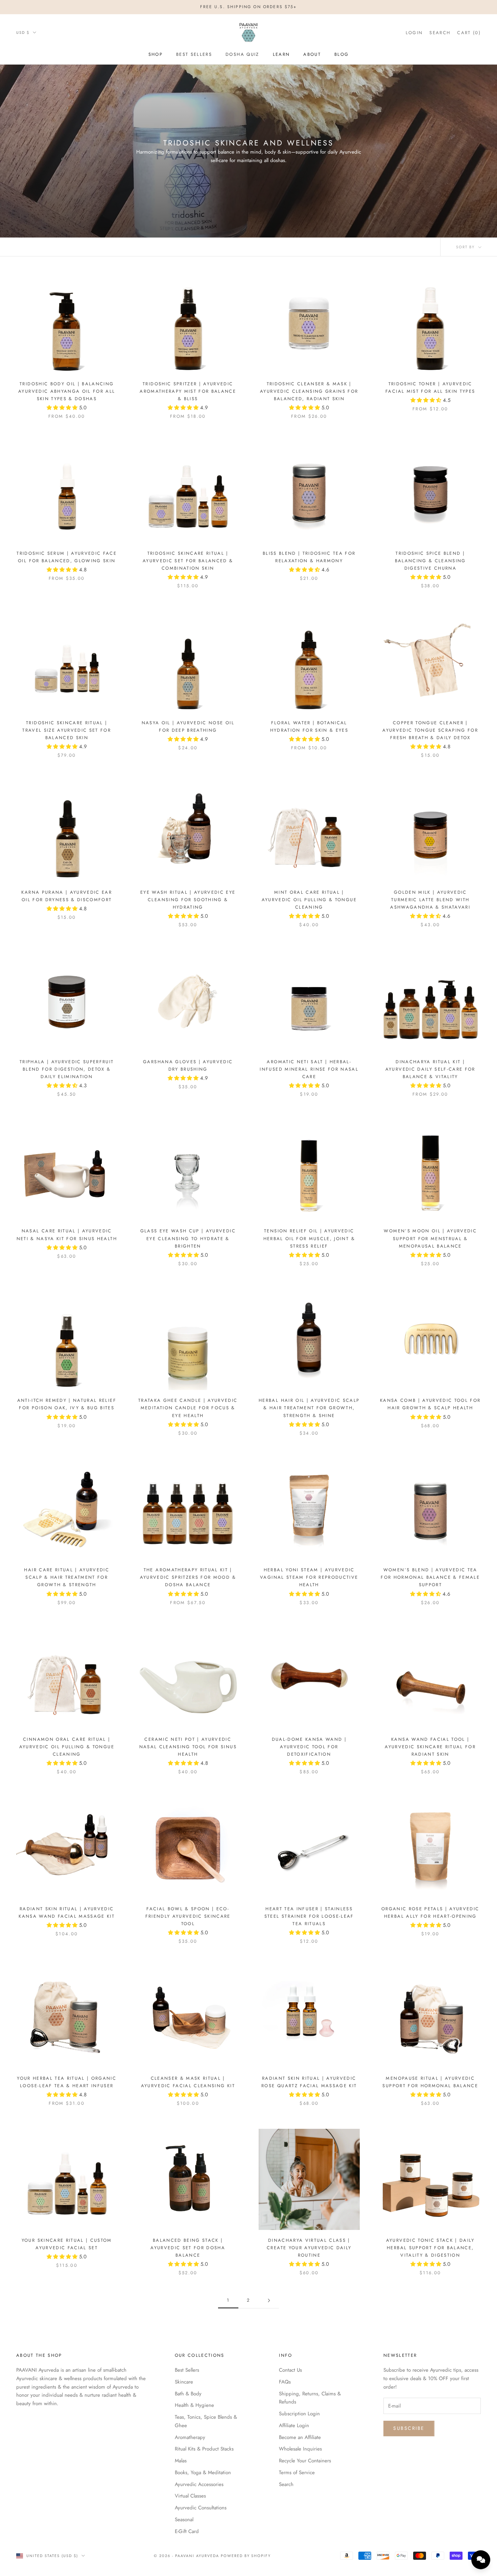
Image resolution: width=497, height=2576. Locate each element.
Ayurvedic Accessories (199, 2484)
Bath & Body (188, 2394)
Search (286, 2484)
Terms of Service (297, 2472)
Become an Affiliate (300, 2437)
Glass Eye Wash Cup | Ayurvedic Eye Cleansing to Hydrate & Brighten (188, 1238)
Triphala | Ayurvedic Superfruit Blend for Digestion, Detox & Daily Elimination (67, 1069)
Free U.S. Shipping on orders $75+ (248, 7)
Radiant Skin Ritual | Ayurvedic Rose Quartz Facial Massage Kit (309, 2082)
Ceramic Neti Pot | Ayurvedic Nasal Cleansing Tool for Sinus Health (188, 1747)
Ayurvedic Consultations (201, 2508)
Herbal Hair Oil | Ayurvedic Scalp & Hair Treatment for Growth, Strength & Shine (309, 1408)
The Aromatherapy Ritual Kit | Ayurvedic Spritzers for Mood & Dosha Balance (188, 1577)
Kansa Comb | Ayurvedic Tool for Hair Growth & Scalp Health (430, 1404)
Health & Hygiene (194, 2405)
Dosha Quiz (242, 54)
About (312, 54)
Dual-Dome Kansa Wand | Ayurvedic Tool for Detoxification (309, 1747)
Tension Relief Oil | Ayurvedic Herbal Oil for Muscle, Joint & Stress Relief (309, 1238)
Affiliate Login (294, 2425)
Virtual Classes (190, 2496)
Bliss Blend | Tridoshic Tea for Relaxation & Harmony (309, 557)
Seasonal (184, 2520)
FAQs (285, 2382)
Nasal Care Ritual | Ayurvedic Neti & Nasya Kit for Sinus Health (67, 1235)
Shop (156, 54)
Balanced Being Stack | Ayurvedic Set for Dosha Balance (188, 2248)
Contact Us (290, 2370)
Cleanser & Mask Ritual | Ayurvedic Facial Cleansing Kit (188, 2082)
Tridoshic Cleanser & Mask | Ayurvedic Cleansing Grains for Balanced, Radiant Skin (309, 391)
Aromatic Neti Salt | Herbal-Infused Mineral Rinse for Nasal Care (309, 1069)
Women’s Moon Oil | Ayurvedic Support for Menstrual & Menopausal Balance (430, 1238)
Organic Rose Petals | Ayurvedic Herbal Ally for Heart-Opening (430, 1912)
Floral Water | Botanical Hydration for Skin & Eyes (309, 726)
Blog (341, 54)
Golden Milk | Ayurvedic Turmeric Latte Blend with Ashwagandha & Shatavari (430, 900)
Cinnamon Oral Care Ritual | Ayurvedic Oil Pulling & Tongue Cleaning (67, 1747)
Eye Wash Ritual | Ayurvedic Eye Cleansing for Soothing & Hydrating (188, 900)
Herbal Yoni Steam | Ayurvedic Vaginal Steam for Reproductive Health (309, 1577)
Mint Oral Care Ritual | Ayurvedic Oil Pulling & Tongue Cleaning (309, 900)
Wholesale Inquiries (300, 2449)
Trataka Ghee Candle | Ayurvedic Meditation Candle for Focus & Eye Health (188, 1408)
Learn (281, 54)
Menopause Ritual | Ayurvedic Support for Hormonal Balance (430, 2082)
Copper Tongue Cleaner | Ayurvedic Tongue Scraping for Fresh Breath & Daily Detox (430, 730)
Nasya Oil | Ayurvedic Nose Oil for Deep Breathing (188, 726)
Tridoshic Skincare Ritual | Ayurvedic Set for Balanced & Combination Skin (188, 561)
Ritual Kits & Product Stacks (204, 2449)
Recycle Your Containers (305, 2461)
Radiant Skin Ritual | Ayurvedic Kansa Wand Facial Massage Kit (67, 1912)
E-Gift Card (187, 2531)
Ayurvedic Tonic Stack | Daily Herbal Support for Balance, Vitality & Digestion (430, 2248)
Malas (181, 2461)
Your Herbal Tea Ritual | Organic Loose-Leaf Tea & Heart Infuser (67, 2082)
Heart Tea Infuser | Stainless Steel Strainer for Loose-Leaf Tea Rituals (309, 1916)
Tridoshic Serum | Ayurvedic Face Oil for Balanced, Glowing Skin (67, 557)
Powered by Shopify (246, 2556)
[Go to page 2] (269, 2300)
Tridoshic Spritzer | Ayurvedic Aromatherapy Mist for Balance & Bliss (188, 391)
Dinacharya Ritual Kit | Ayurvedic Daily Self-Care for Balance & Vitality (430, 1069)
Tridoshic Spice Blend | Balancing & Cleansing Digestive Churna (430, 561)
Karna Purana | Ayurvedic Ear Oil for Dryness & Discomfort (67, 896)
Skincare (184, 2382)
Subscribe (409, 2428)
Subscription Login (299, 2414)
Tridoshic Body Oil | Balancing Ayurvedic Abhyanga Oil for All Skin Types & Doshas (67, 391)
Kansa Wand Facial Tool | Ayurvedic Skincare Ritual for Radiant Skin (430, 1747)
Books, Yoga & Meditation (203, 2472)
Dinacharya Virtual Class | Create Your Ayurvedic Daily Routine (309, 2248)
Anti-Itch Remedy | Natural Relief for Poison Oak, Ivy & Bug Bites (67, 1404)
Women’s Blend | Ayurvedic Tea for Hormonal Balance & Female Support (430, 1577)
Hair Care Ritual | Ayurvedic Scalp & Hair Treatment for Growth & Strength (67, 1577)
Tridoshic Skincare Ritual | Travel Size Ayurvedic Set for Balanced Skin (67, 730)
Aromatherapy (190, 2437)
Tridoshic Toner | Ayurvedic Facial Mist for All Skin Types (430, 387)
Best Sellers (194, 54)
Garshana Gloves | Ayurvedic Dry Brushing (188, 1065)
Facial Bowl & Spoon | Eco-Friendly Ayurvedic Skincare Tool (188, 1916)
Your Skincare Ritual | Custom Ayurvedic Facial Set (67, 2244)
